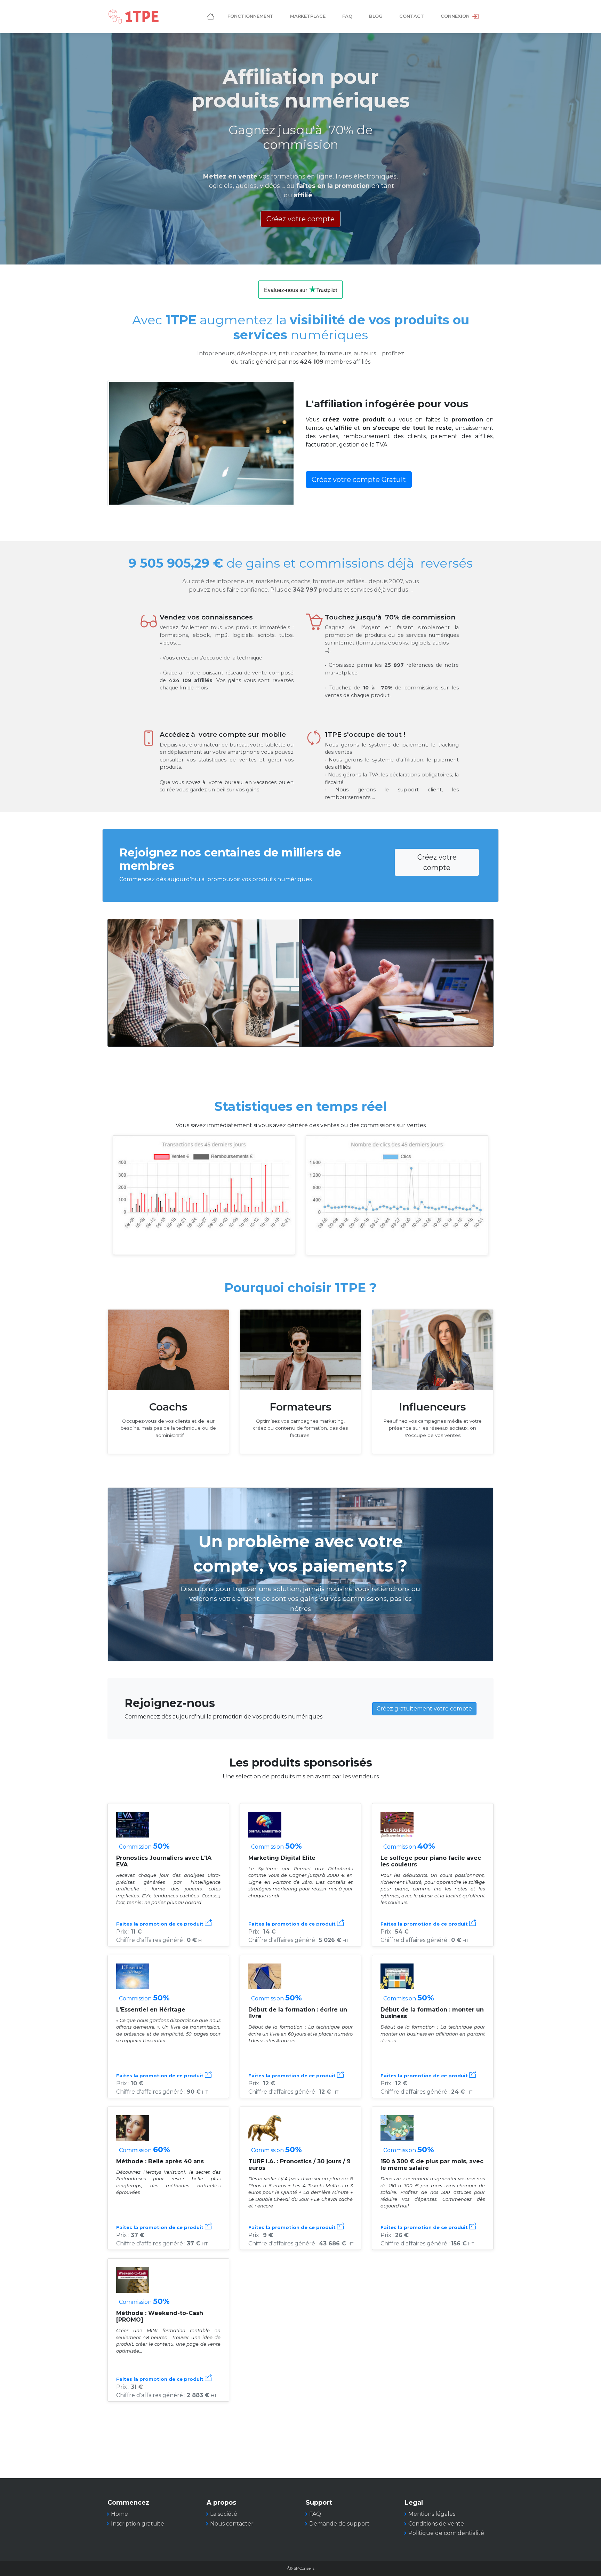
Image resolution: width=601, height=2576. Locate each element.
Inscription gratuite (138, 2524)
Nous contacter (232, 2524)
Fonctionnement (250, 16)
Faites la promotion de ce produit (161, 1924)
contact (412, 16)
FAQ (347, 16)
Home (119, 2514)
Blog (376, 16)
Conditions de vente (436, 2524)
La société (224, 2514)
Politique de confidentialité (446, 2533)
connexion (456, 16)
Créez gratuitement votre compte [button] (424, 1709)
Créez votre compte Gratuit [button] (359, 480)
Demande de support (339, 2524)
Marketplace (308, 16)
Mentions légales (432, 2514)
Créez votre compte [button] (300, 219)
